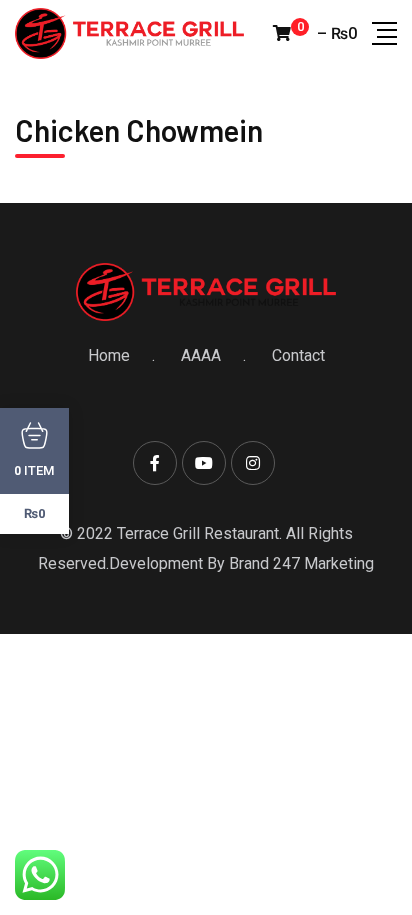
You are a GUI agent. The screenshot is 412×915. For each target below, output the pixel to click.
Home (109, 355)
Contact (298, 355)
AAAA (201, 355)
